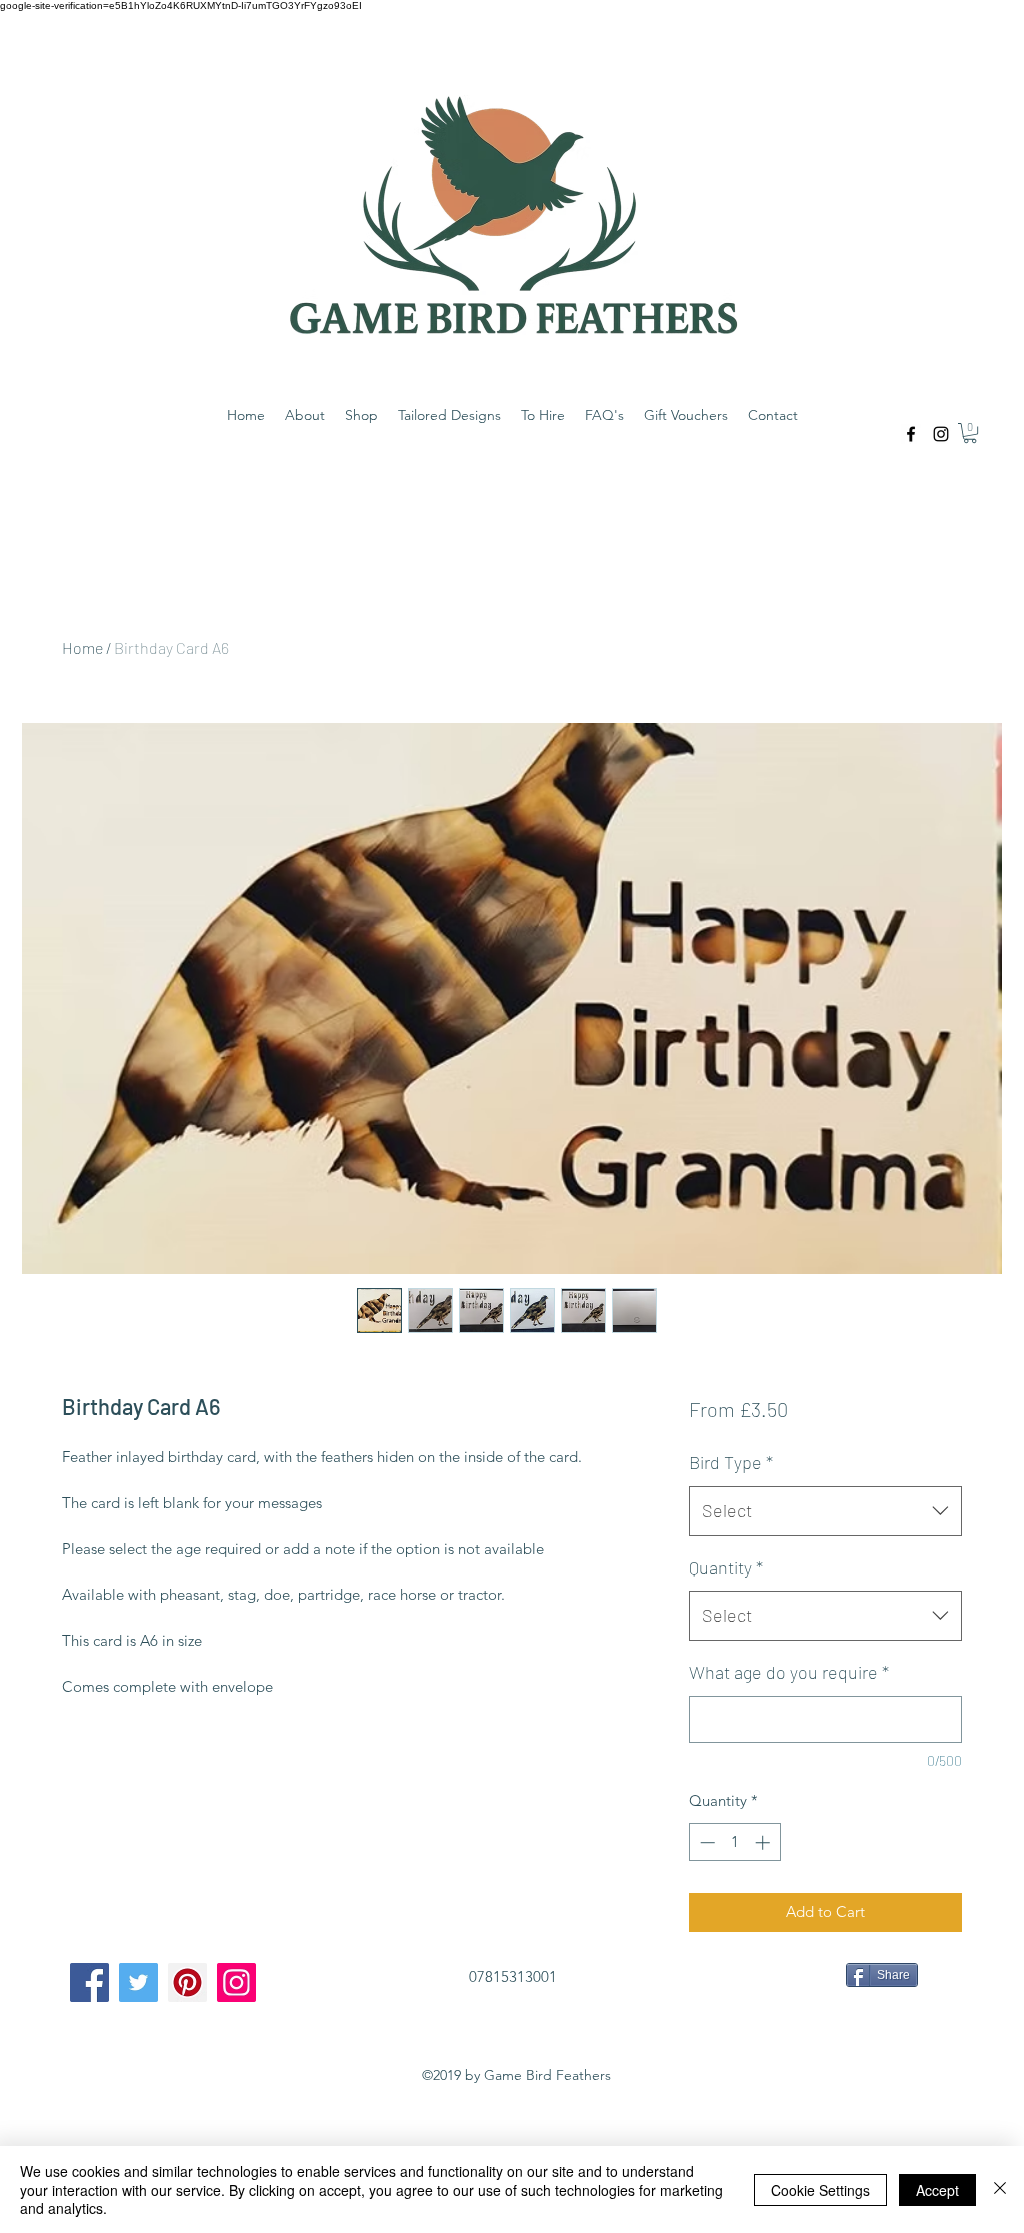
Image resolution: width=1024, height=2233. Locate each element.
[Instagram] (236, 1982)
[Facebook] (89, 1982)
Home (82, 647)
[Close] (1000, 2189)
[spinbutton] (734, 1842)
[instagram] (941, 434)
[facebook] (911, 434)
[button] (970, 433)
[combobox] (825, 1511)
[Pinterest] (187, 1982)
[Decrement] (705, 1842)
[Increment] (764, 1842)
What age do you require (789, 1672)
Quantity (726, 1567)
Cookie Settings (820, 2190)
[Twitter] (138, 1982)
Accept (937, 2190)
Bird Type (731, 1462)
